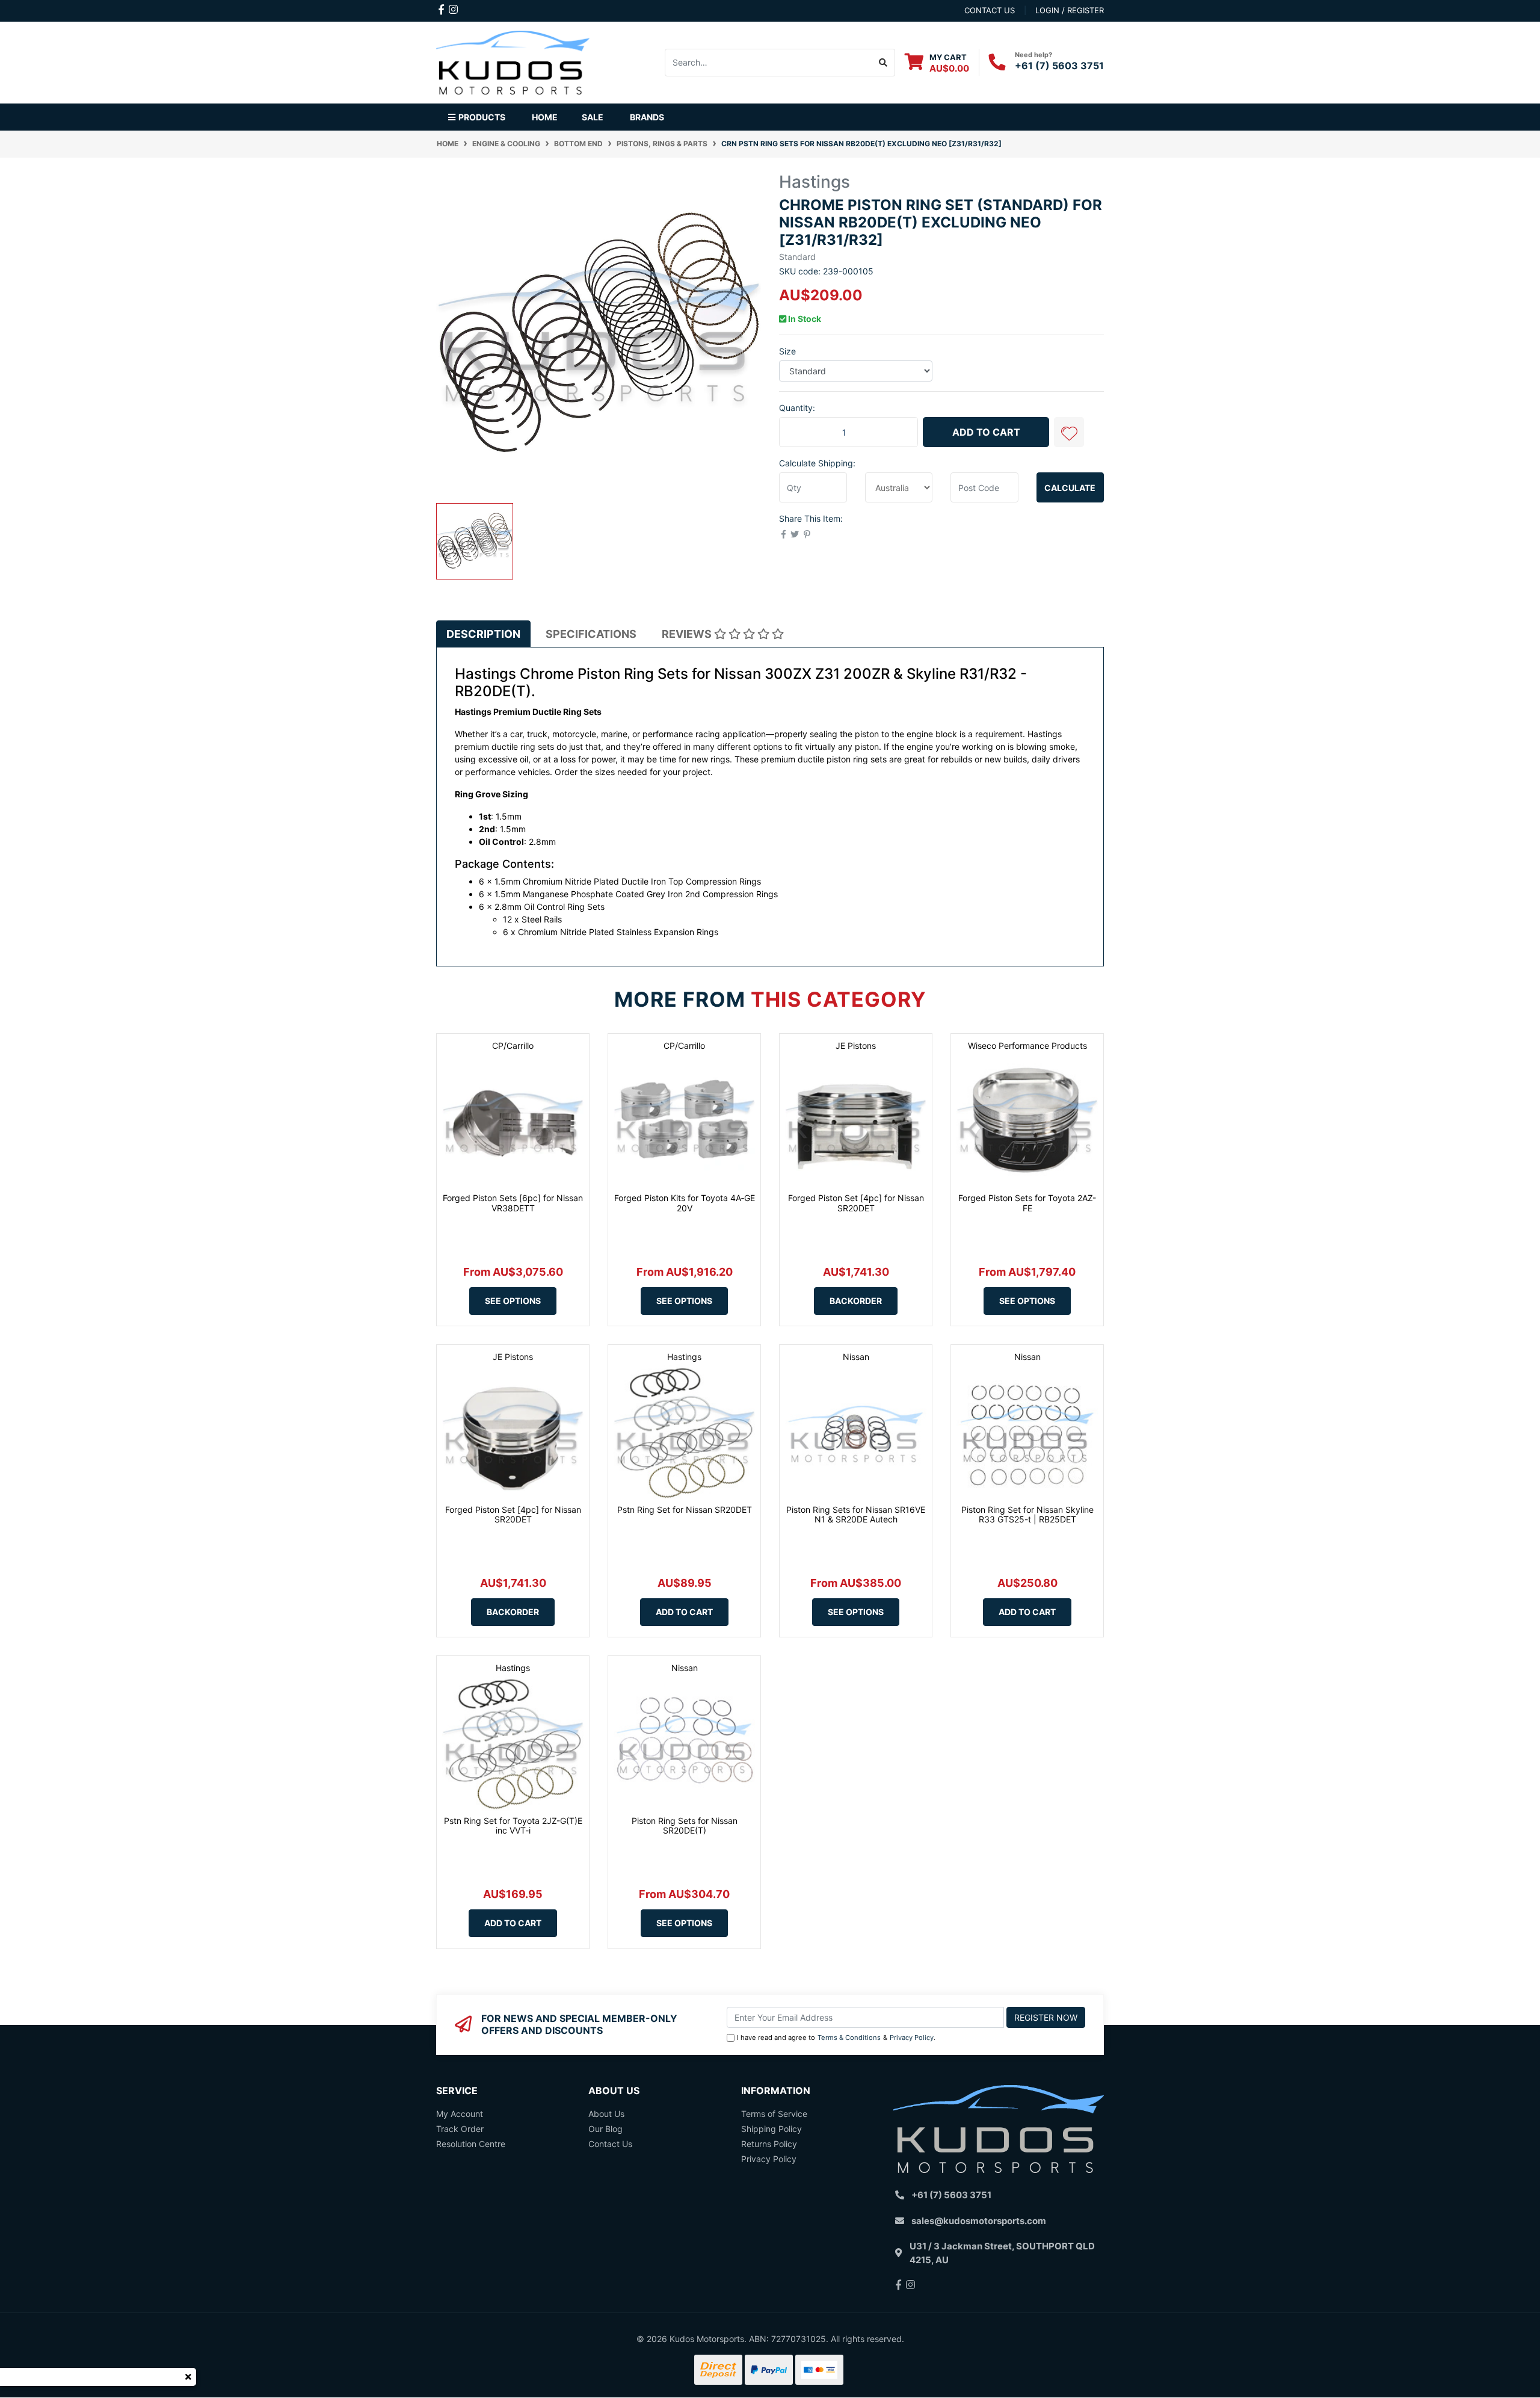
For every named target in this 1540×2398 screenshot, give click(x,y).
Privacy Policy (912, 2038)
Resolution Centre (471, 2144)
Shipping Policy (772, 2129)
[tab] (483, 634)
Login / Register (1070, 10)
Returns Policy (769, 2144)
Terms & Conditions (849, 2038)
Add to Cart (986, 432)
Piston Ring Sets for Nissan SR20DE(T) (685, 1826)
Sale (593, 117)
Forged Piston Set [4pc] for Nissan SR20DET (856, 1203)
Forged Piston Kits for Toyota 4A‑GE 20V (685, 1203)
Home (545, 117)
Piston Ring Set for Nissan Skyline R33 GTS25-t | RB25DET (1027, 1515)
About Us (606, 2114)
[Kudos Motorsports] (513, 61)
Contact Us (610, 2144)
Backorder (856, 1301)
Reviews (688, 634)
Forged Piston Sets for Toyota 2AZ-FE (1027, 1203)
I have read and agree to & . (836, 2038)
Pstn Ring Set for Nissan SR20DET (685, 1510)
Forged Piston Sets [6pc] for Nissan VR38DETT (513, 1203)
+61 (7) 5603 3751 (1059, 66)
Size (787, 351)
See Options (513, 1301)
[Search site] (883, 63)
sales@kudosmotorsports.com (979, 2221)
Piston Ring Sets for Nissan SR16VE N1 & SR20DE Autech (856, 1515)
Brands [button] (647, 117)
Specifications (591, 634)
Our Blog (605, 2129)
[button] (1069, 432)
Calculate (1070, 488)
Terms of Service (774, 2114)
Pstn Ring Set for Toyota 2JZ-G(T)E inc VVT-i (513, 1826)
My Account (460, 2114)
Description (483, 634)
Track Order (460, 2129)
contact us (990, 10)
